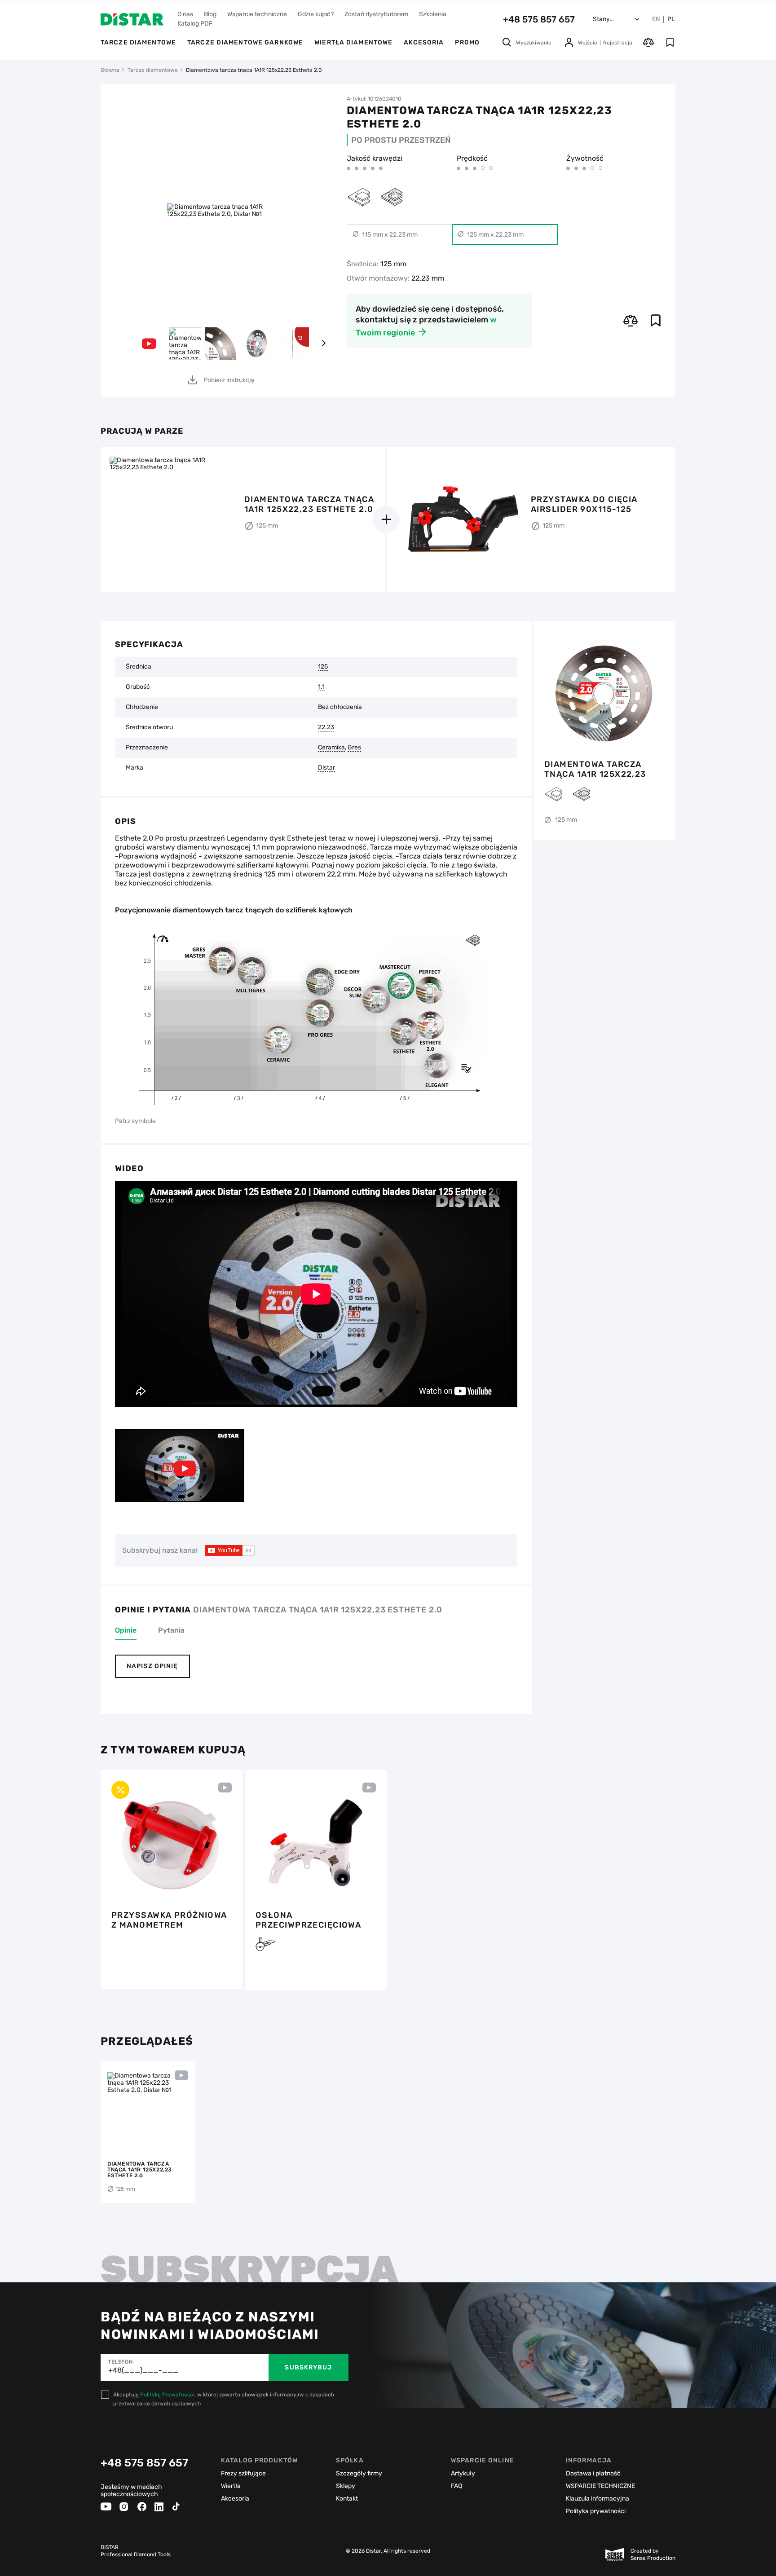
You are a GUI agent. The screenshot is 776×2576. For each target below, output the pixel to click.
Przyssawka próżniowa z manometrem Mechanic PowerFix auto (169, 1920)
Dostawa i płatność (593, 2473)
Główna (110, 70)
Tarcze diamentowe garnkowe (245, 42)
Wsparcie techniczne (257, 14)
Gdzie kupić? (316, 14)
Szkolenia (433, 14)
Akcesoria (424, 42)
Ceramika (331, 748)
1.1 (321, 687)
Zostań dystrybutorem (376, 14)
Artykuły (463, 2473)
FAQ (456, 2486)
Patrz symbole (135, 1121)
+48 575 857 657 (539, 19)
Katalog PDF (195, 24)
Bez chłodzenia (340, 707)
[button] (323, 343)
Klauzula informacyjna (597, 2499)
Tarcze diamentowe (138, 42)
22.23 (326, 727)
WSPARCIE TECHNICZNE (600, 2486)
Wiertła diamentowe (353, 42)
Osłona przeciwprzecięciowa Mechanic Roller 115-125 (315, 1920)
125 (323, 667)
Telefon (120, 2362)
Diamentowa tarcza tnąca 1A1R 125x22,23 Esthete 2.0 (595, 769)
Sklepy (346, 2486)
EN (656, 19)
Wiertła (231, 2486)
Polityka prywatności (596, 2511)
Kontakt (347, 2499)
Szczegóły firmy (359, 2473)
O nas (185, 14)
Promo (467, 42)
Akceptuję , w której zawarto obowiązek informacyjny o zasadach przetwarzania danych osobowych (224, 2399)
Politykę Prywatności (167, 2395)
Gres (354, 748)
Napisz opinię (152, 1666)
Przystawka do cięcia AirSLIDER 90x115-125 (584, 504)
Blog (210, 14)
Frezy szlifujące (243, 2473)
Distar (326, 768)
